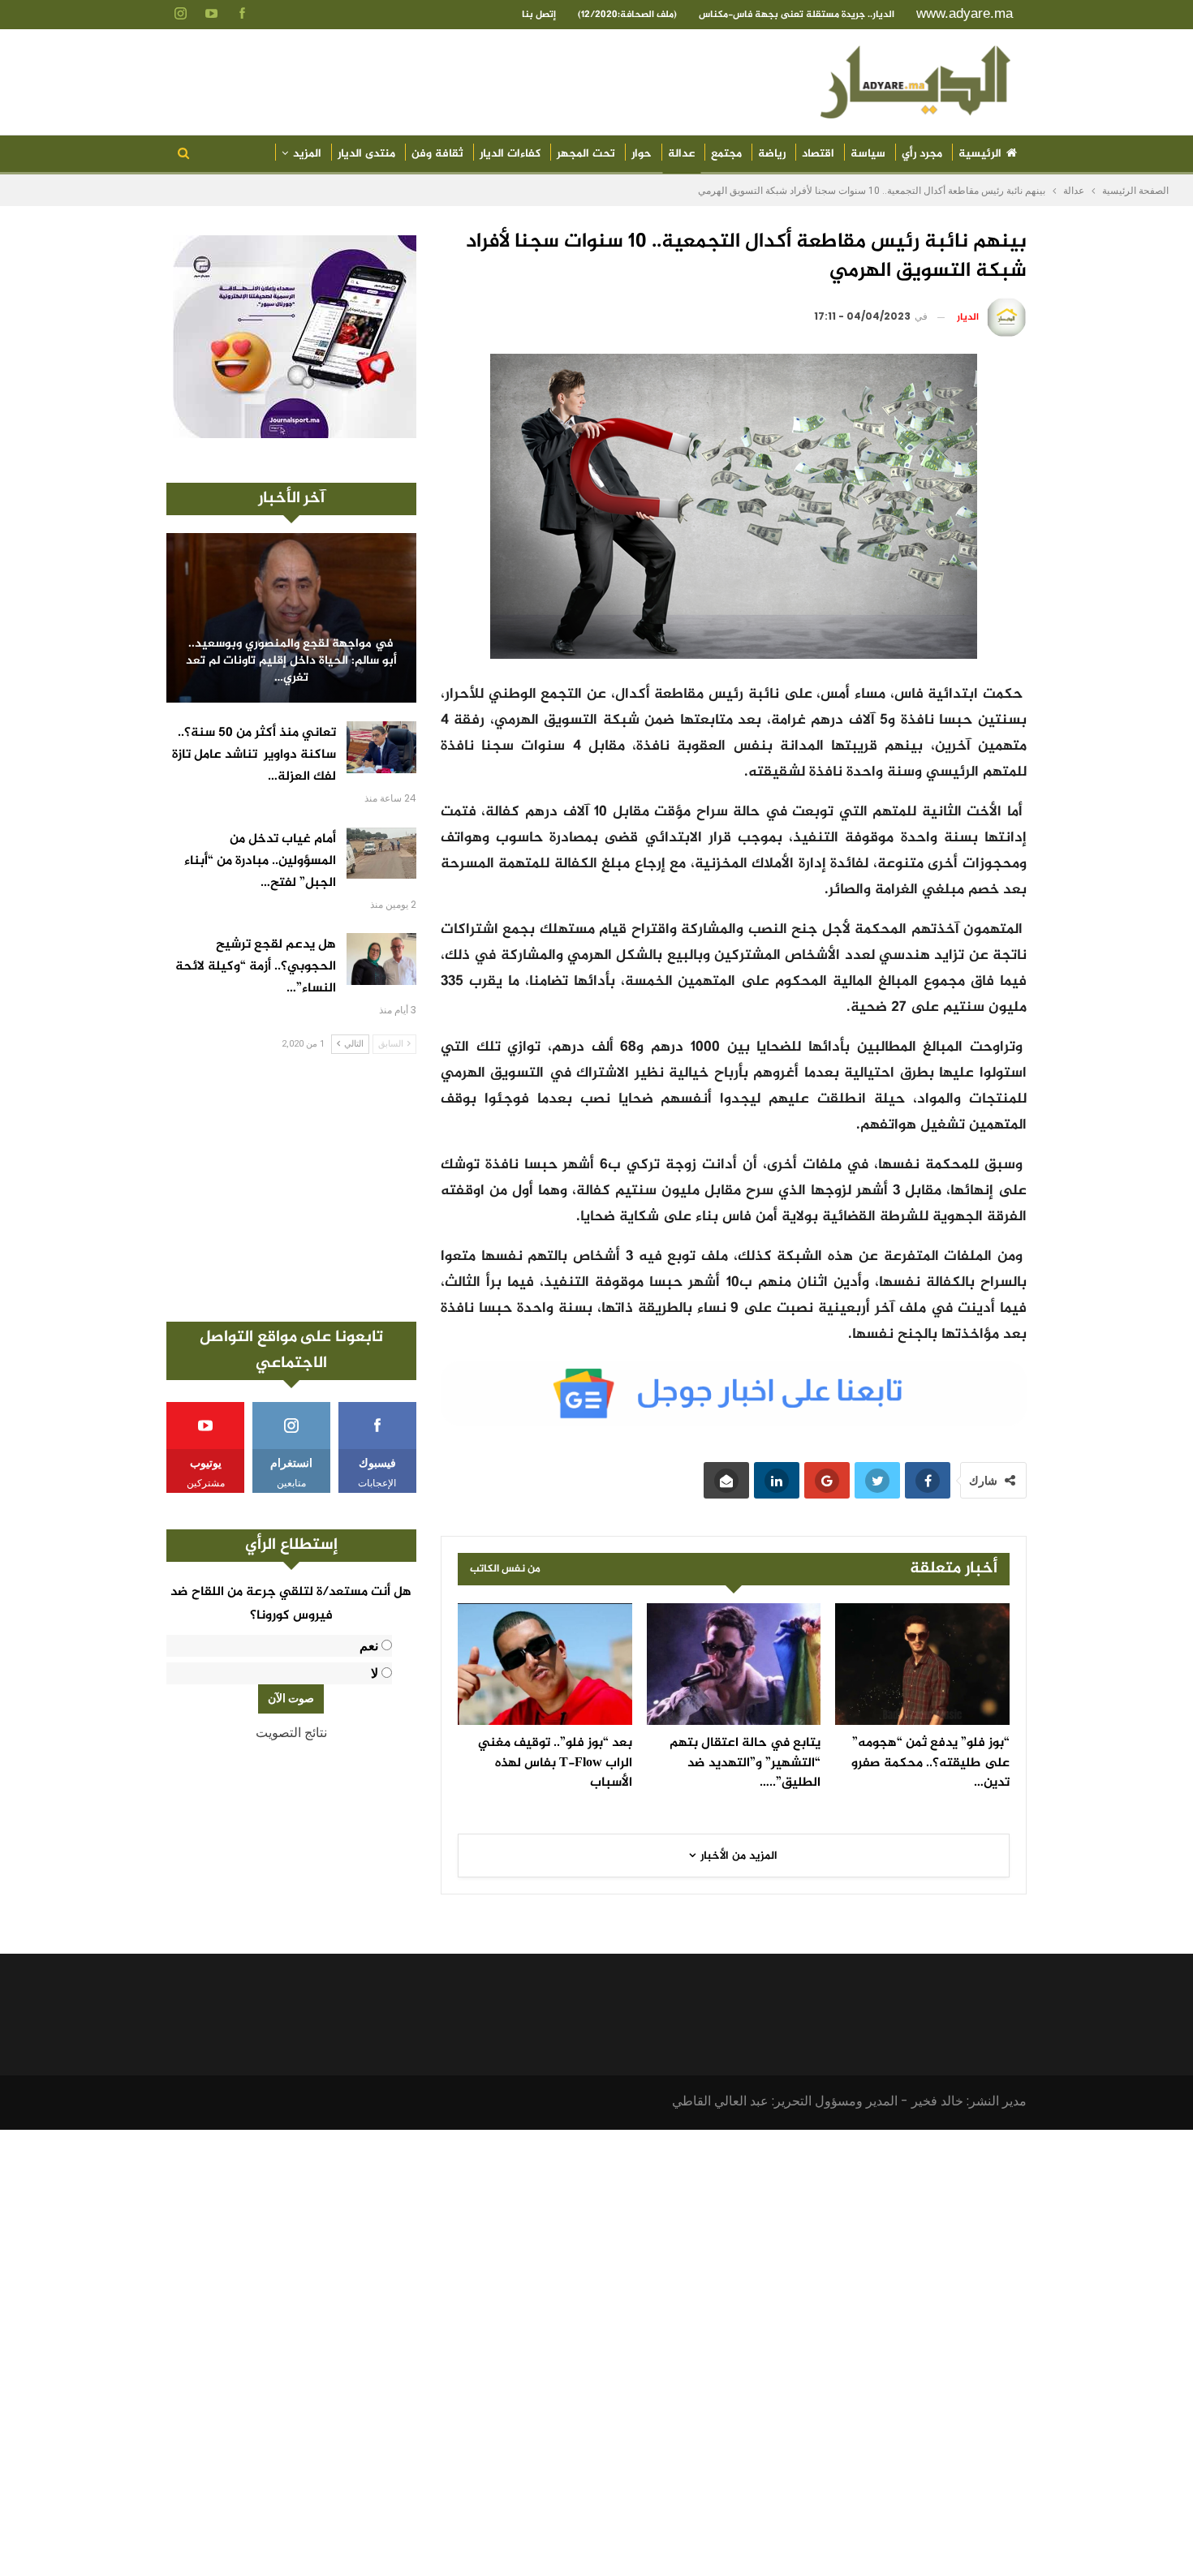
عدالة (681, 154)
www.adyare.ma (965, 13)
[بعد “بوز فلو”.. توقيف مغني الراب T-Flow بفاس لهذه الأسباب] (545, 1664)
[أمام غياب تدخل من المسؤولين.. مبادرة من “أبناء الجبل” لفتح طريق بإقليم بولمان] (381, 854)
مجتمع (726, 154)
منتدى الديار (366, 154)
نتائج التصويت (291, 1733)
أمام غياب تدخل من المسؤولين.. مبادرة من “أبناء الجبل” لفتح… (260, 861)
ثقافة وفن (437, 154)
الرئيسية (980, 154)
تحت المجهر (586, 154)
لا (375, 1673)
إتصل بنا (539, 15)
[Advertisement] (291, 1188)
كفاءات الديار (510, 154)
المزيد (307, 154)
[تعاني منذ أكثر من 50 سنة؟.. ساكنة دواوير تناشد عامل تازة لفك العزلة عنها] (381, 747)
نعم (369, 1646)
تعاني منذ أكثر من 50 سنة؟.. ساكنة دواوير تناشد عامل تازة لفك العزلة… (254, 755)
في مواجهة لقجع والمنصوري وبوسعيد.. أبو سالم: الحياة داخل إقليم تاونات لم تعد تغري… (291, 661)
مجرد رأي (922, 154)
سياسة (868, 154)
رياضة (772, 154)
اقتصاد (818, 154)
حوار (642, 154)
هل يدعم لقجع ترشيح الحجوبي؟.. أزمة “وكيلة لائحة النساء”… (256, 967)
